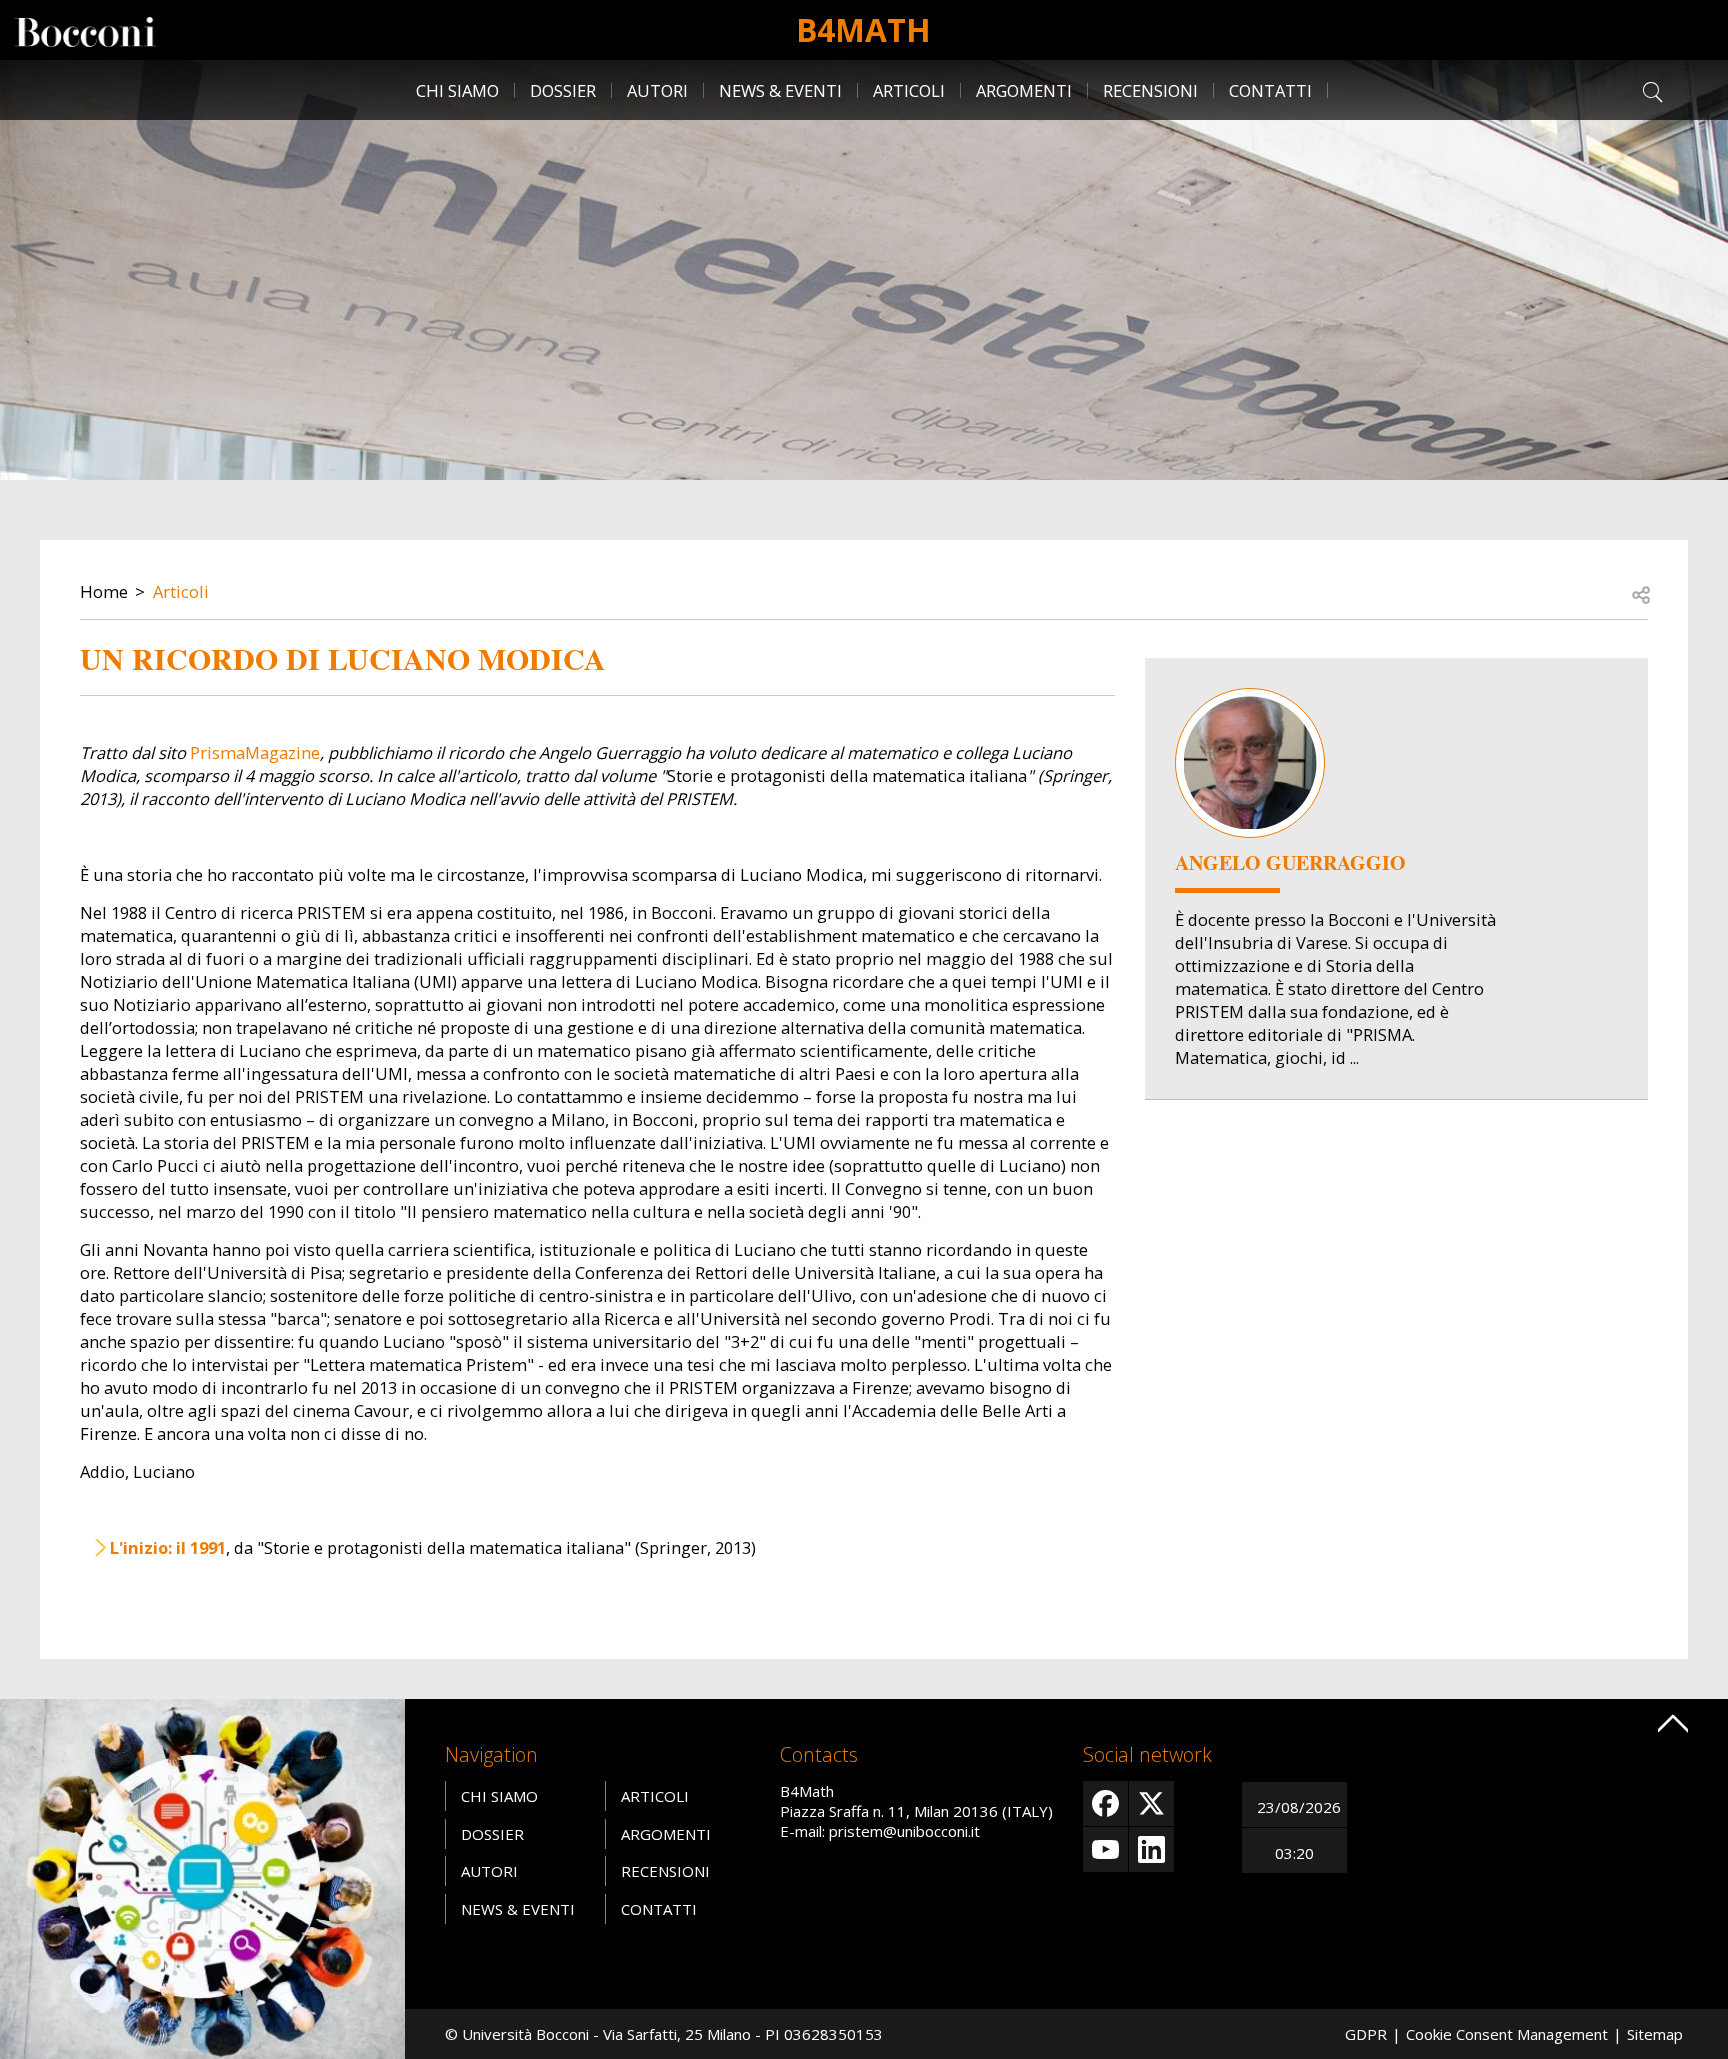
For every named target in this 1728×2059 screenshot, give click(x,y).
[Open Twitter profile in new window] (1151, 1803)
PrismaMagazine (255, 752)
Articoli (909, 90)
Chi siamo (457, 90)
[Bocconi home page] (202, 1877)
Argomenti (1024, 90)
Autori (657, 90)
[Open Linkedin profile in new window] (1151, 1849)
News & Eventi (780, 90)
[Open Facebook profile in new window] (1105, 1803)
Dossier (563, 90)
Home (104, 591)
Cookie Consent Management (1507, 2034)
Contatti (1270, 90)
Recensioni (1150, 90)
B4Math (863, 29)
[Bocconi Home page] (85, 30)
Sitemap (1655, 2034)
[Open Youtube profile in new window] (1105, 1849)
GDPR (1366, 2034)
